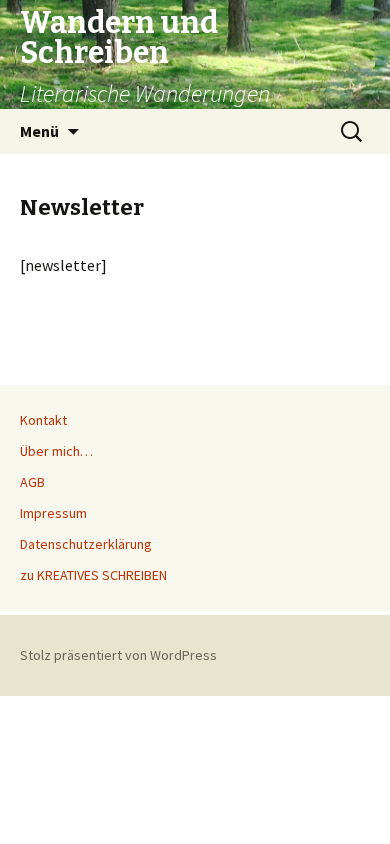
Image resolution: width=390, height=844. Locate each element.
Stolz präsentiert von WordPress (118, 655)
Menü (39, 131)
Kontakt (43, 420)
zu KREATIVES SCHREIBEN (93, 575)
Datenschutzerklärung (86, 544)
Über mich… (56, 451)
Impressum (53, 513)
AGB (32, 482)
